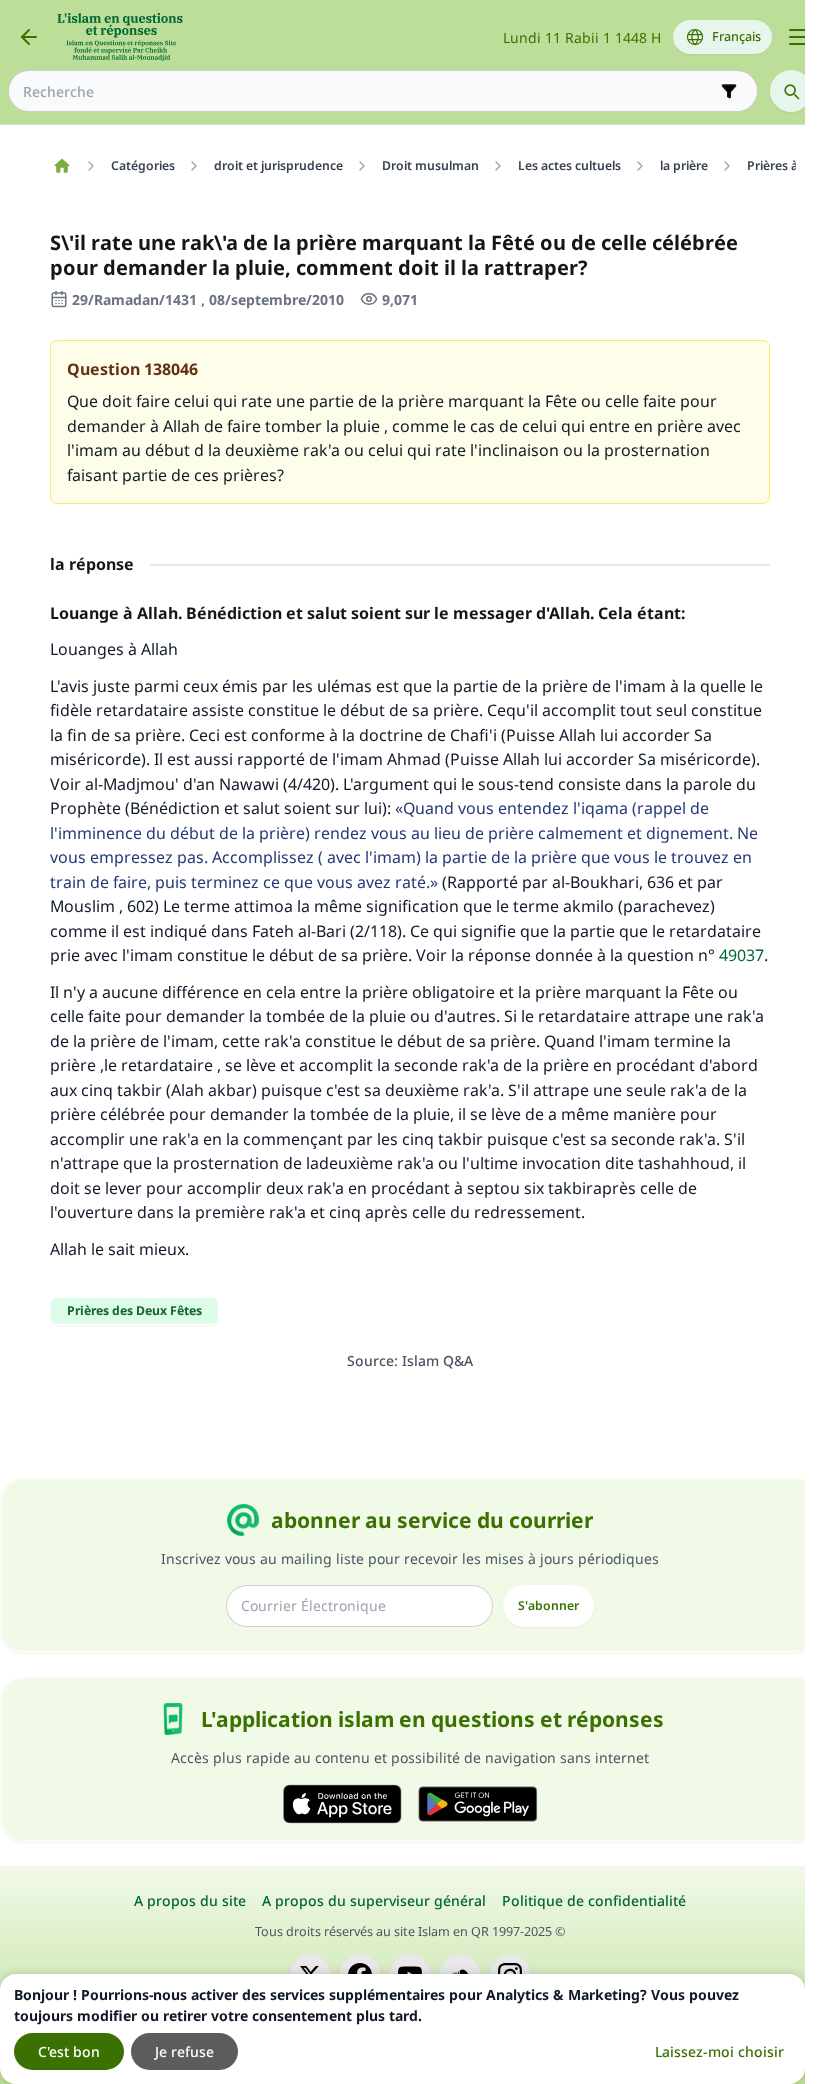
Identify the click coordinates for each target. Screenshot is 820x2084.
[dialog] (402, 2029)
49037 (741, 955)
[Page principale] (61, 166)
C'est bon (69, 2051)
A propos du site (190, 1900)
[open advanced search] (729, 91)
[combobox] (369, 91)
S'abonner (548, 1605)
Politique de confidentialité (594, 1900)
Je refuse (184, 2051)
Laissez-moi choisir (719, 2051)
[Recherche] (791, 91)
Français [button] (736, 36)
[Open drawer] (798, 37)
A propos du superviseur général (374, 1900)
